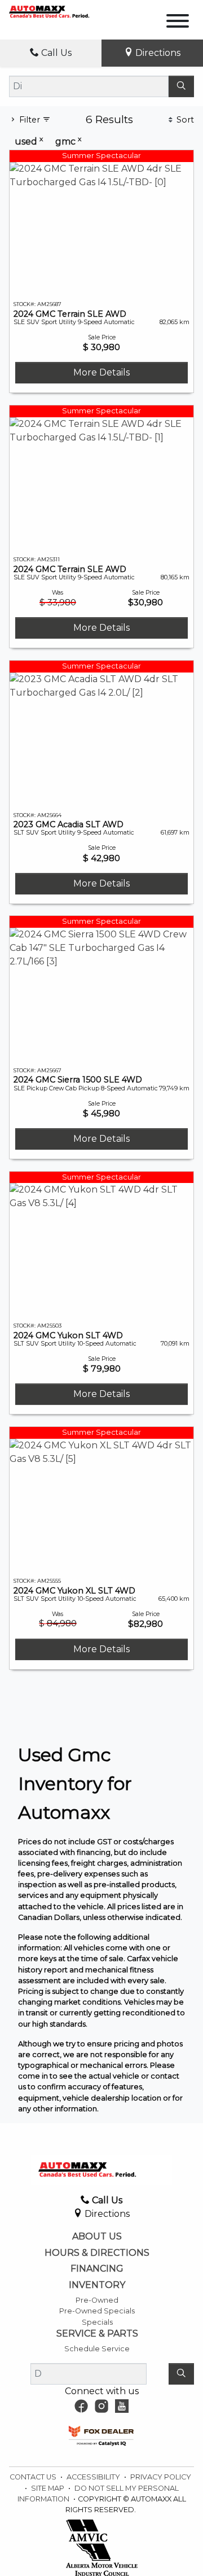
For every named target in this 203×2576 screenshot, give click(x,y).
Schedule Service (97, 2349)
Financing (97, 2269)
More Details (101, 372)
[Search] (181, 86)
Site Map (48, 2488)
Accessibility (94, 2477)
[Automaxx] (61, 11)
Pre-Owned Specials (97, 2311)
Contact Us (34, 2477)
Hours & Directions (97, 2253)
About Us (97, 2237)
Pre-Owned (97, 2300)
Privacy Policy (161, 2477)
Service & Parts (97, 2334)
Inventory (97, 2285)
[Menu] (178, 23)
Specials (97, 2322)
